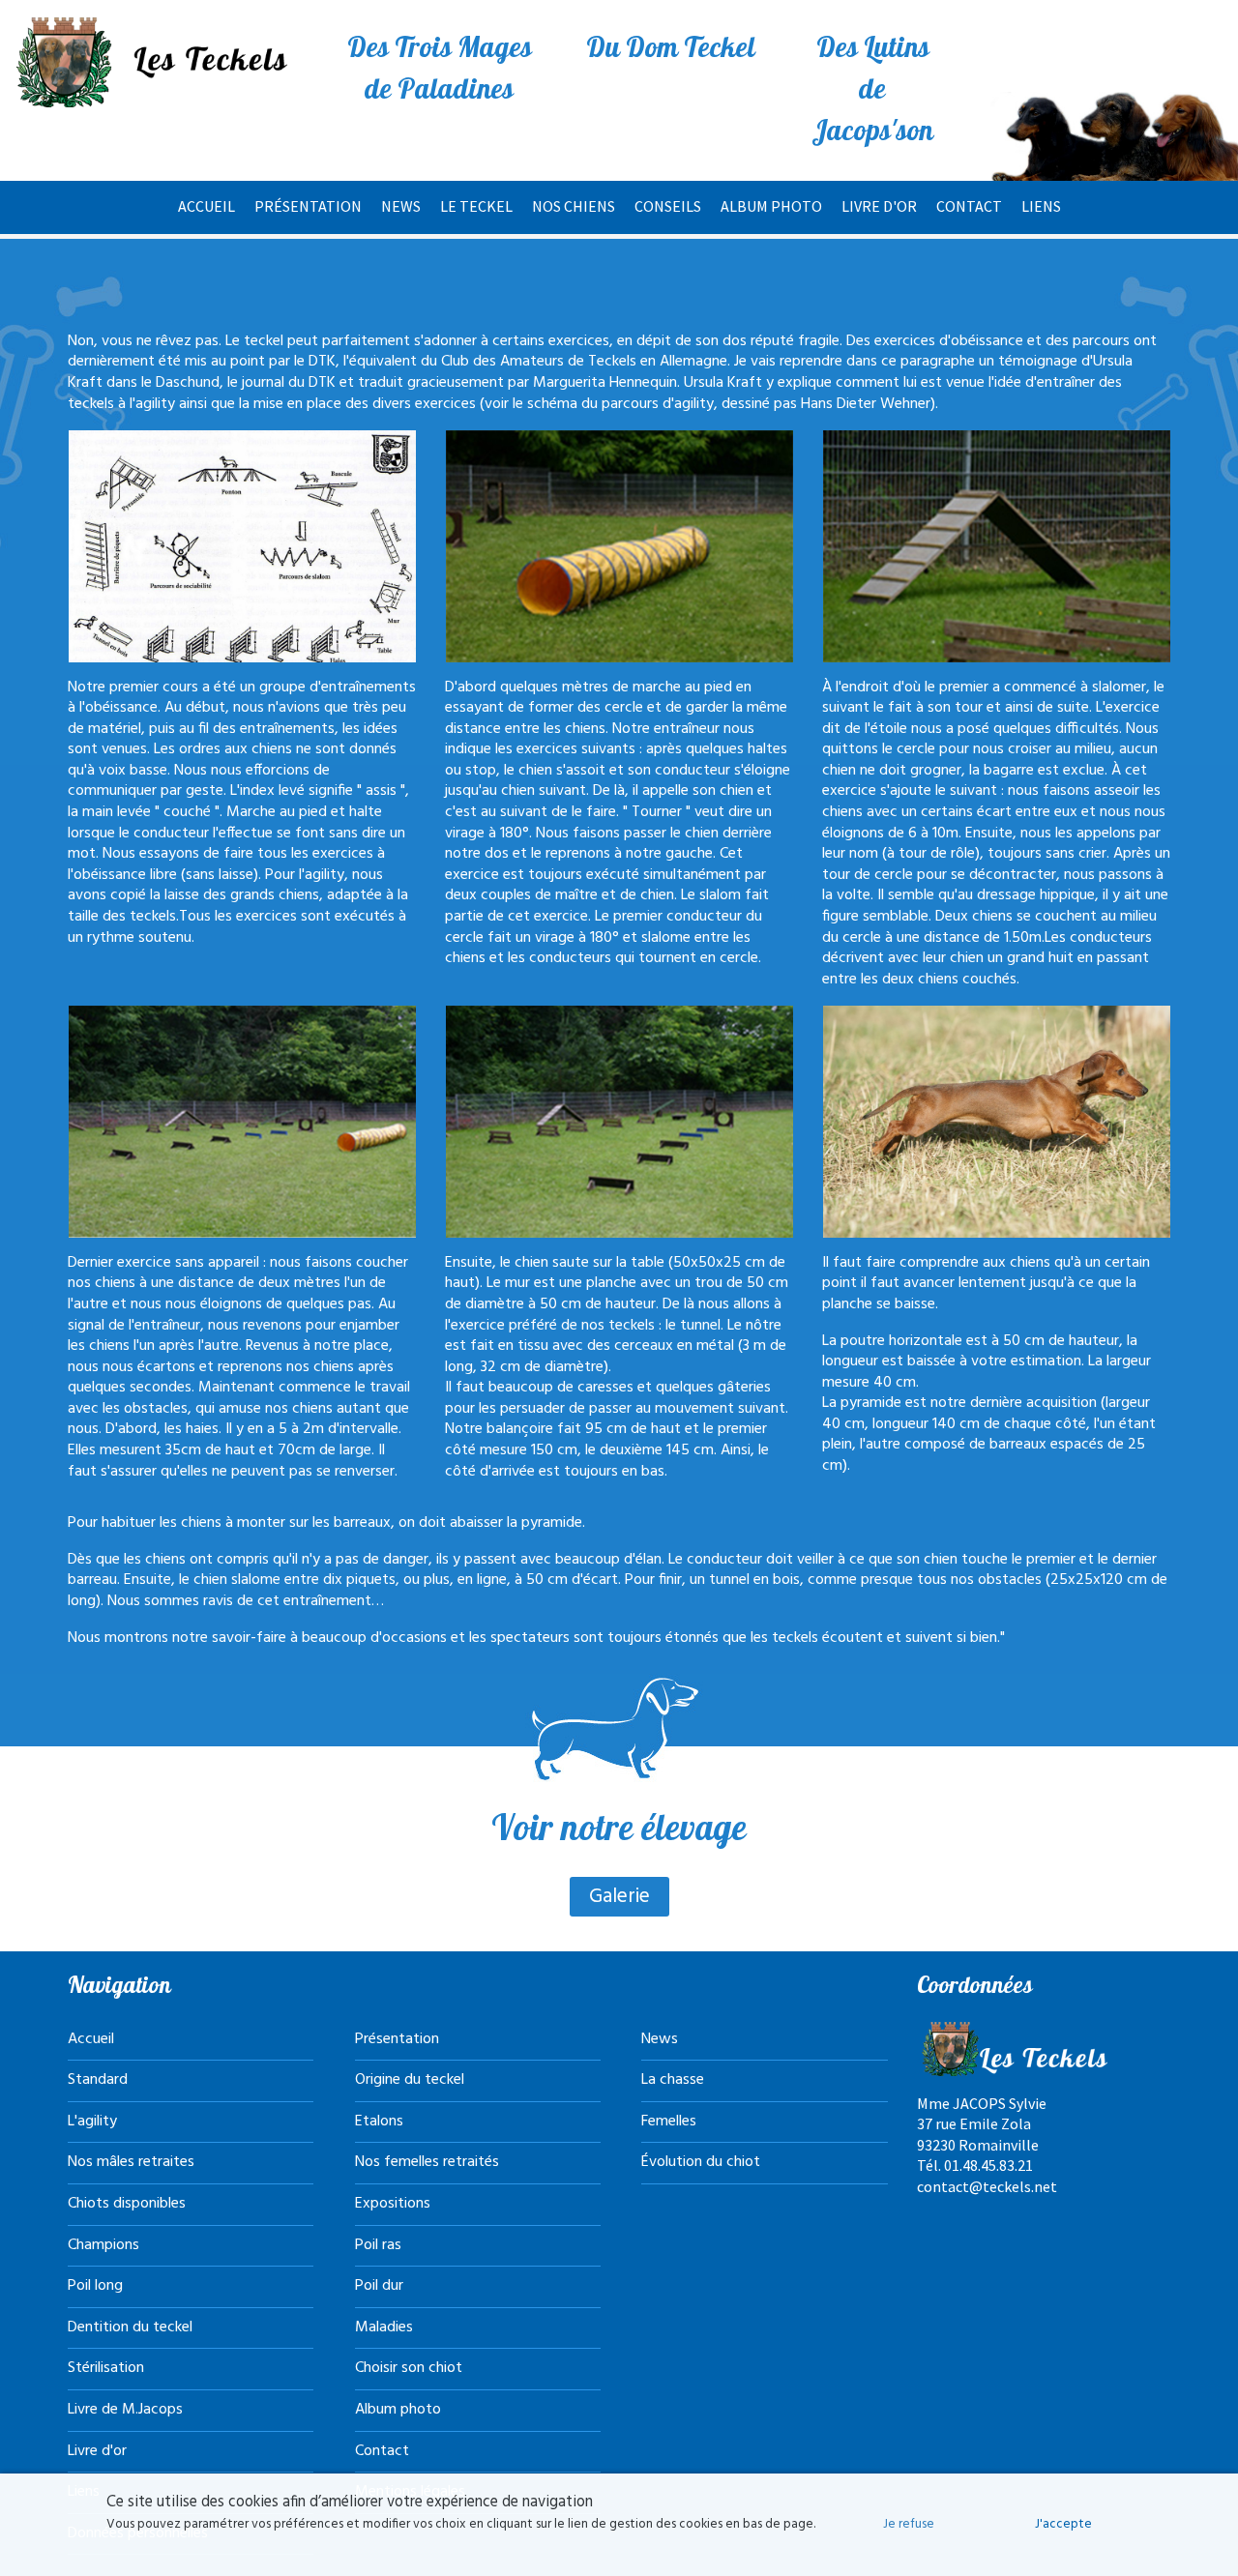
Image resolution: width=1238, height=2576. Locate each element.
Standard (98, 2080)
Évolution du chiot (701, 2162)
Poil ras (378, 2245)
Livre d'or (879, 206)
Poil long (95, 2286)
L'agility (92, 2122)
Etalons (379, 2122)
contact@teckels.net (987, 2186)
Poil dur (379, 2286)
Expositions (393, 2204)
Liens (1041, 206)
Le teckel (476, 206)
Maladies (384, 2327)
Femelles (669, 2122)
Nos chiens (574, 206)
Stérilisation (106, 2368)
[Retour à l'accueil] (155, 62)
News (401, 206)
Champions (103, 2245)
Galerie (619, 1897)
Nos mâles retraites (131, 2162)
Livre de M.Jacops (125, 2410)
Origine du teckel (410, 2080)
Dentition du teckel (130, 2327)
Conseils (668, 206)
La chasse (673, 2080)
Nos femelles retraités (427, 2162)
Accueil (206, 206)
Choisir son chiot (409, 2368)
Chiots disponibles (127, 2204)
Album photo (771, 206)
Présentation (308, 206)
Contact (969, 206)
